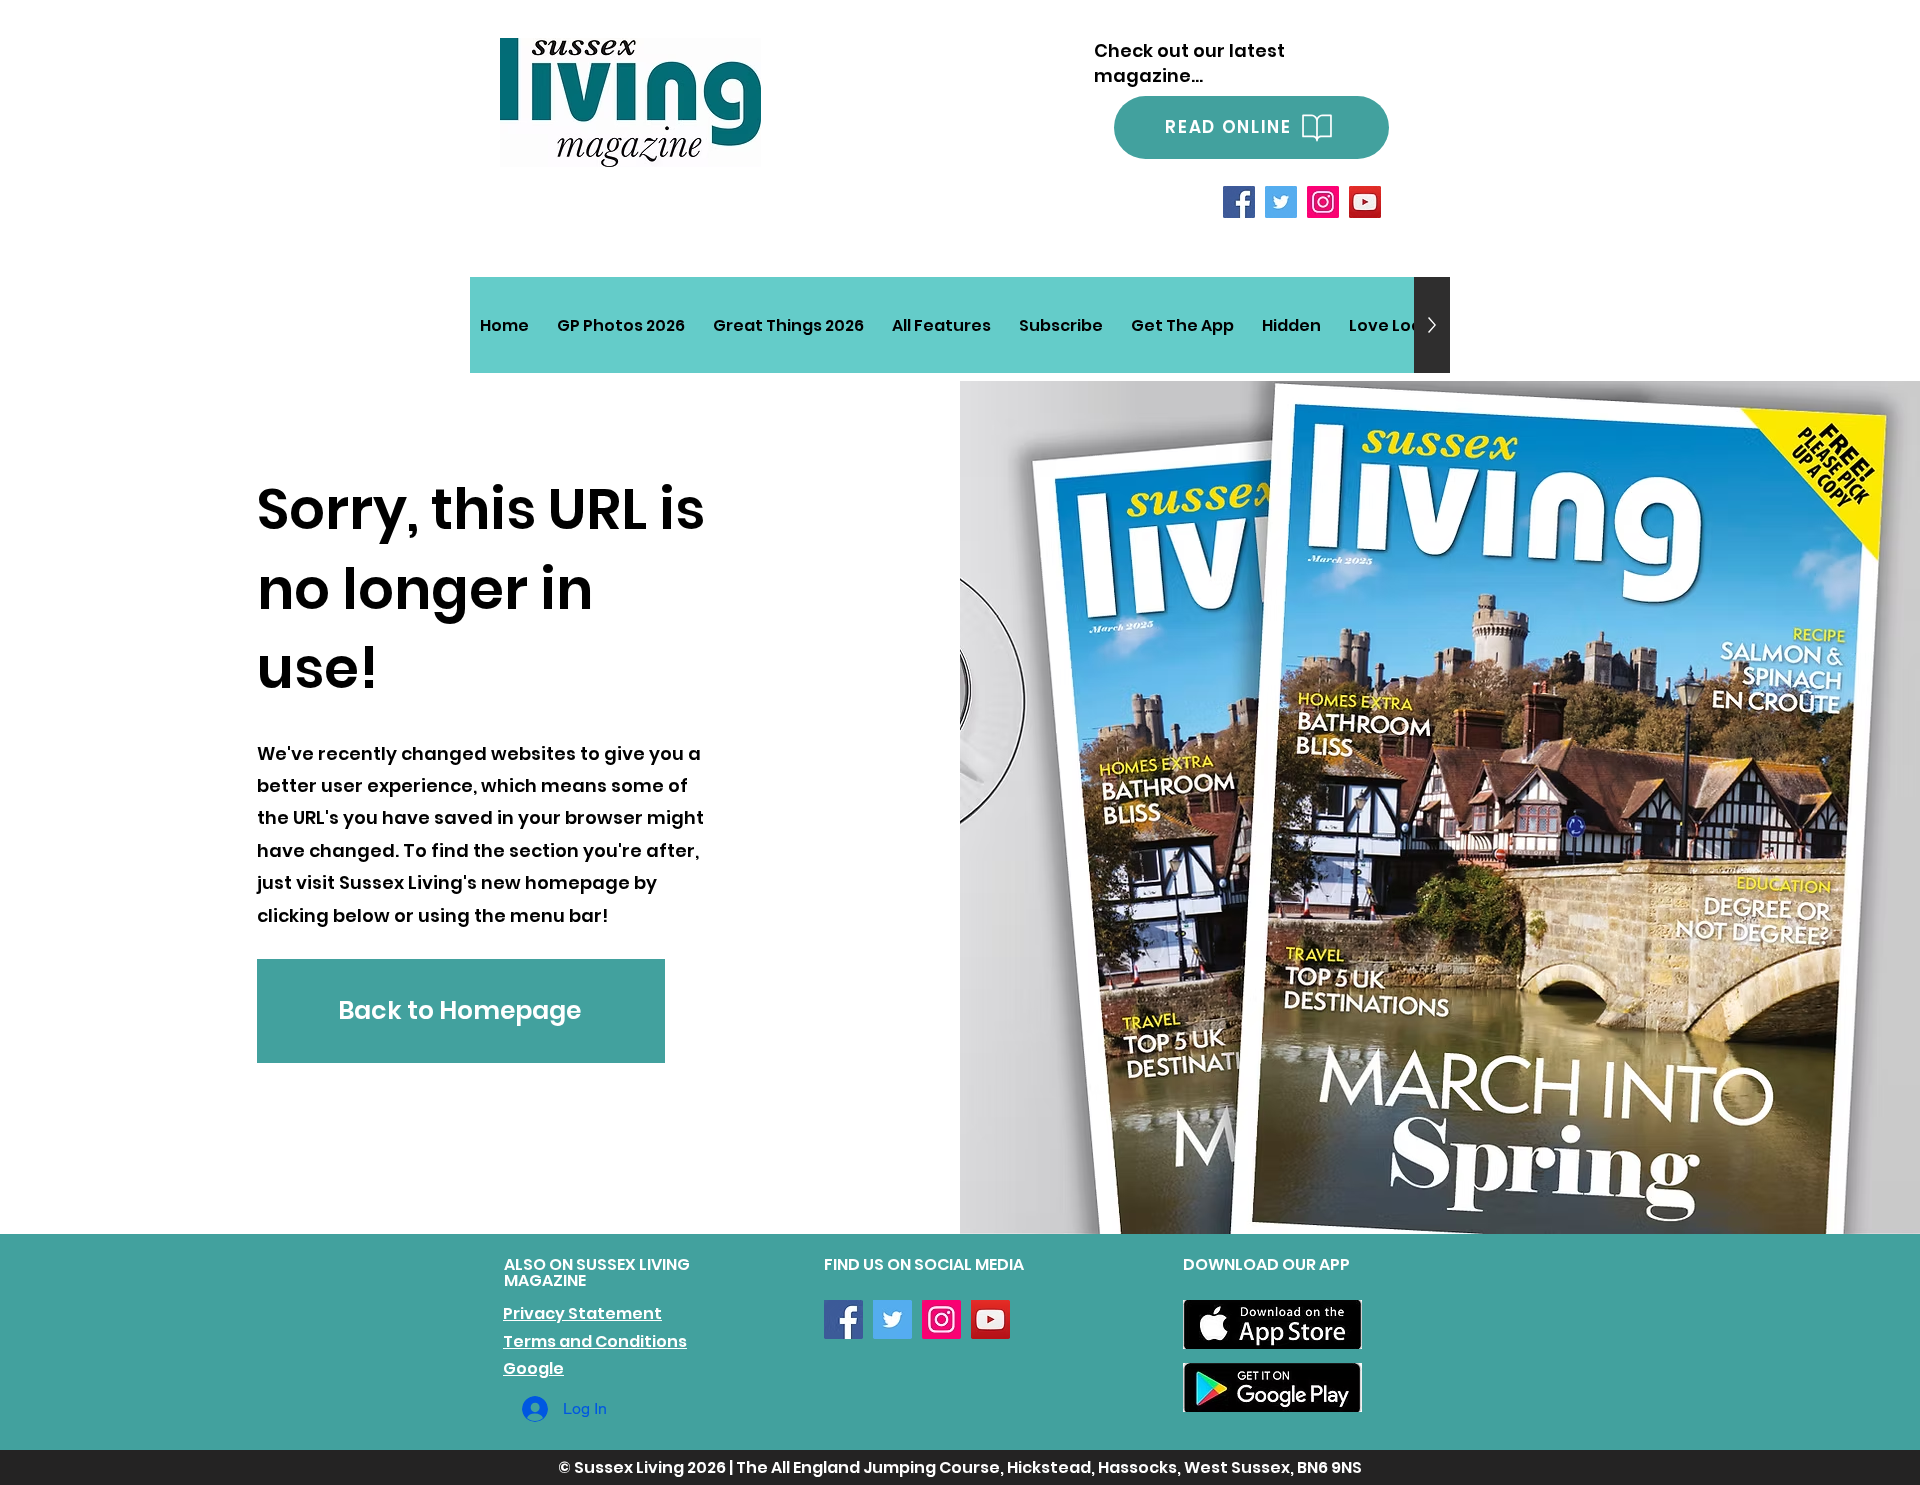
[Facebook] (1239, 202)
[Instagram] (1323, 202)
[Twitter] (1281, 202)
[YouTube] (1365, 202)
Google (533, 1368)
